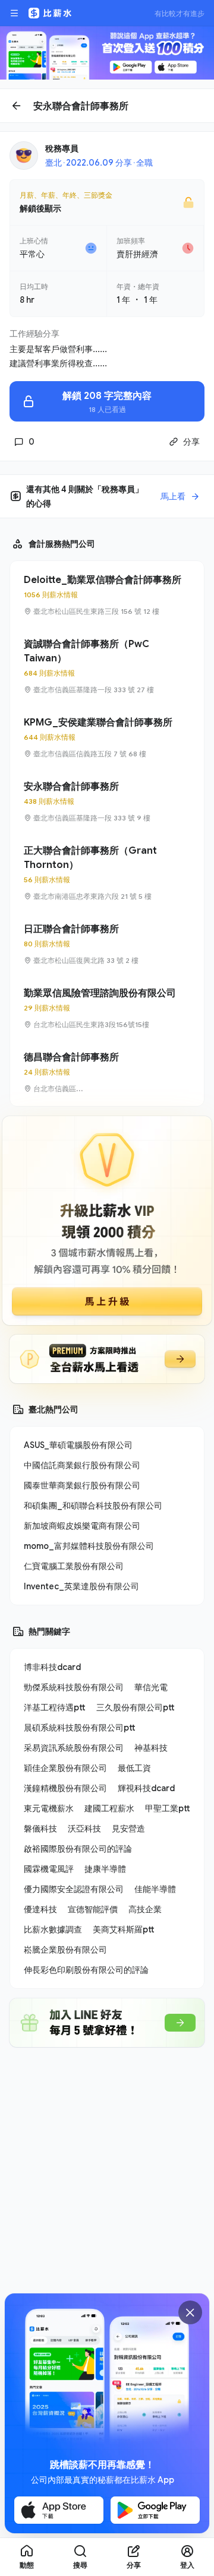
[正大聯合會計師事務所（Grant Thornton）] (107, 873)
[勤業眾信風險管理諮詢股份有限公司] (107, 1008)
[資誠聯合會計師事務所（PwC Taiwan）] (107, 666)
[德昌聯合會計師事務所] (107, 1072)
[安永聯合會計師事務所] (107, 801)
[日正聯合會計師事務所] (107, 944)
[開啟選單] (14, 13)
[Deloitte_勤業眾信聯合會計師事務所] (107, 595)
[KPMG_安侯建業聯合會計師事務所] (107, 737)
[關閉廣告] (190, 2312)
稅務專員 (62, 148)
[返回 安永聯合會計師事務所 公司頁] (107, 106)
